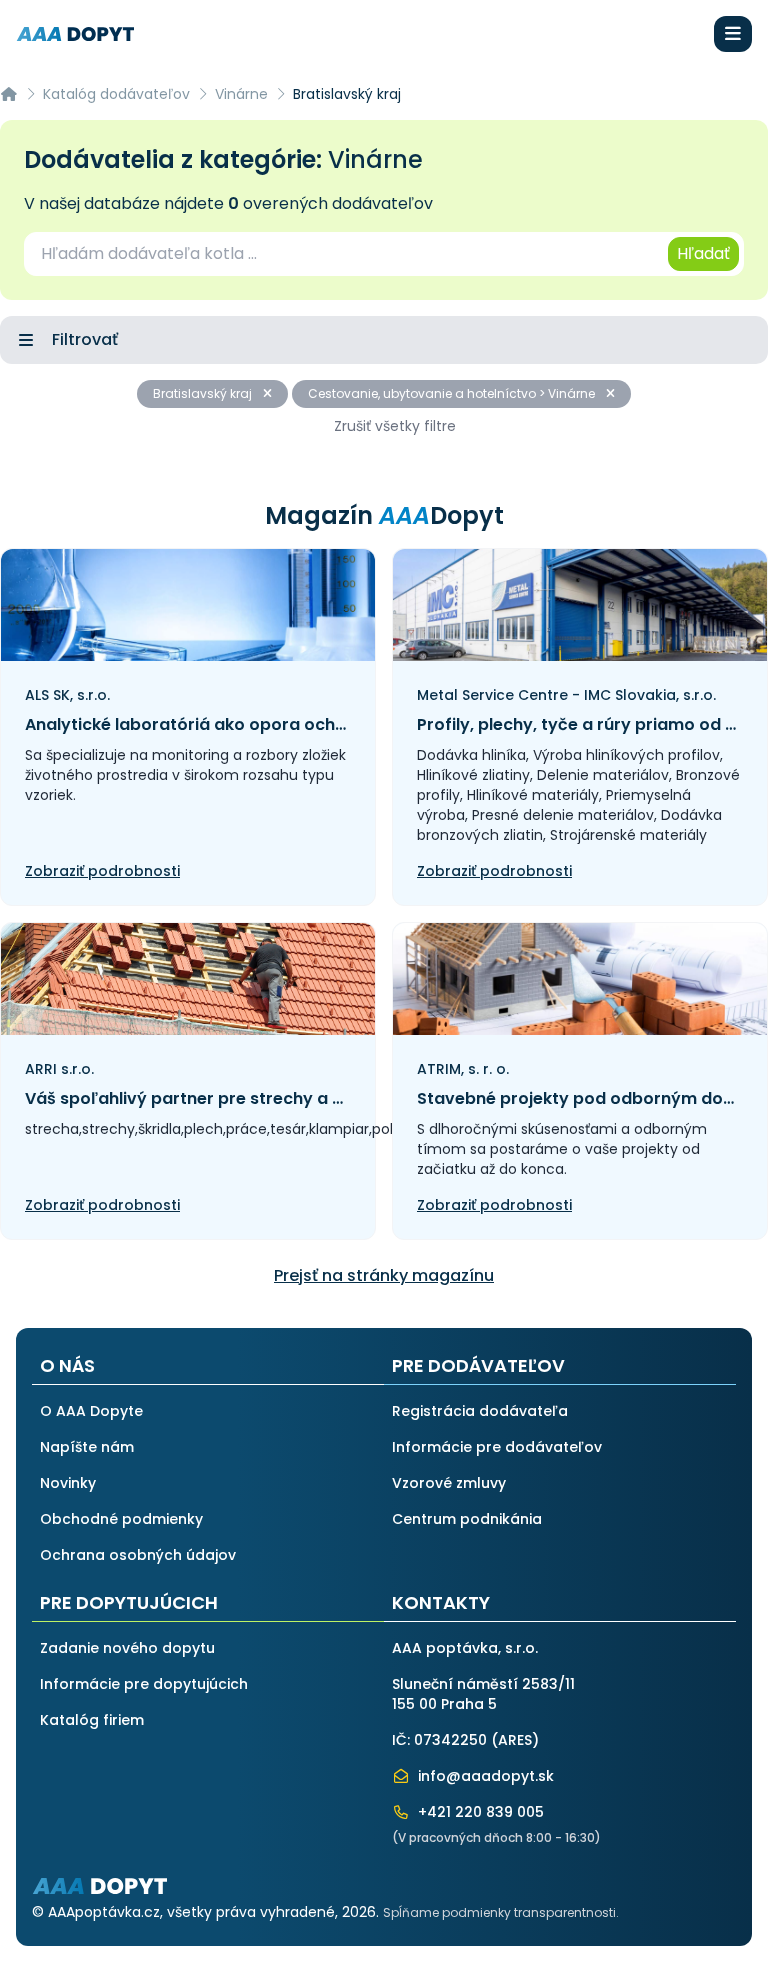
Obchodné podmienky (121, 1519)
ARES (515, 1740)
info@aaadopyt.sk (484, 1776)
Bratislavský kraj (204, 393)
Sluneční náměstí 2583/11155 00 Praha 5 (483, 1694)
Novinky (68, 1483)
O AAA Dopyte (91, 1411)
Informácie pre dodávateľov (497, 1447)
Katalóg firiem (92, 1720)
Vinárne (241, 94)
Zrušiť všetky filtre (395, 426)
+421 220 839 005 (479, 1812)
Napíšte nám (87, 1447)
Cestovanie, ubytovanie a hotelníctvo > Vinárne (453, 393)
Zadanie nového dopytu (127, 1648)
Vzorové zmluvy (449, 1483)
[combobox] (344, 254)
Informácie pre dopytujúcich (144, 1684)
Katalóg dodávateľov (116, 94)
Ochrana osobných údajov (138, 1555)
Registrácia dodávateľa (480, 1411)
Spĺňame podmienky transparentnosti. (501, 1912)
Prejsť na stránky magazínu (384, 1275)
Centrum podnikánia (467, 1519)
